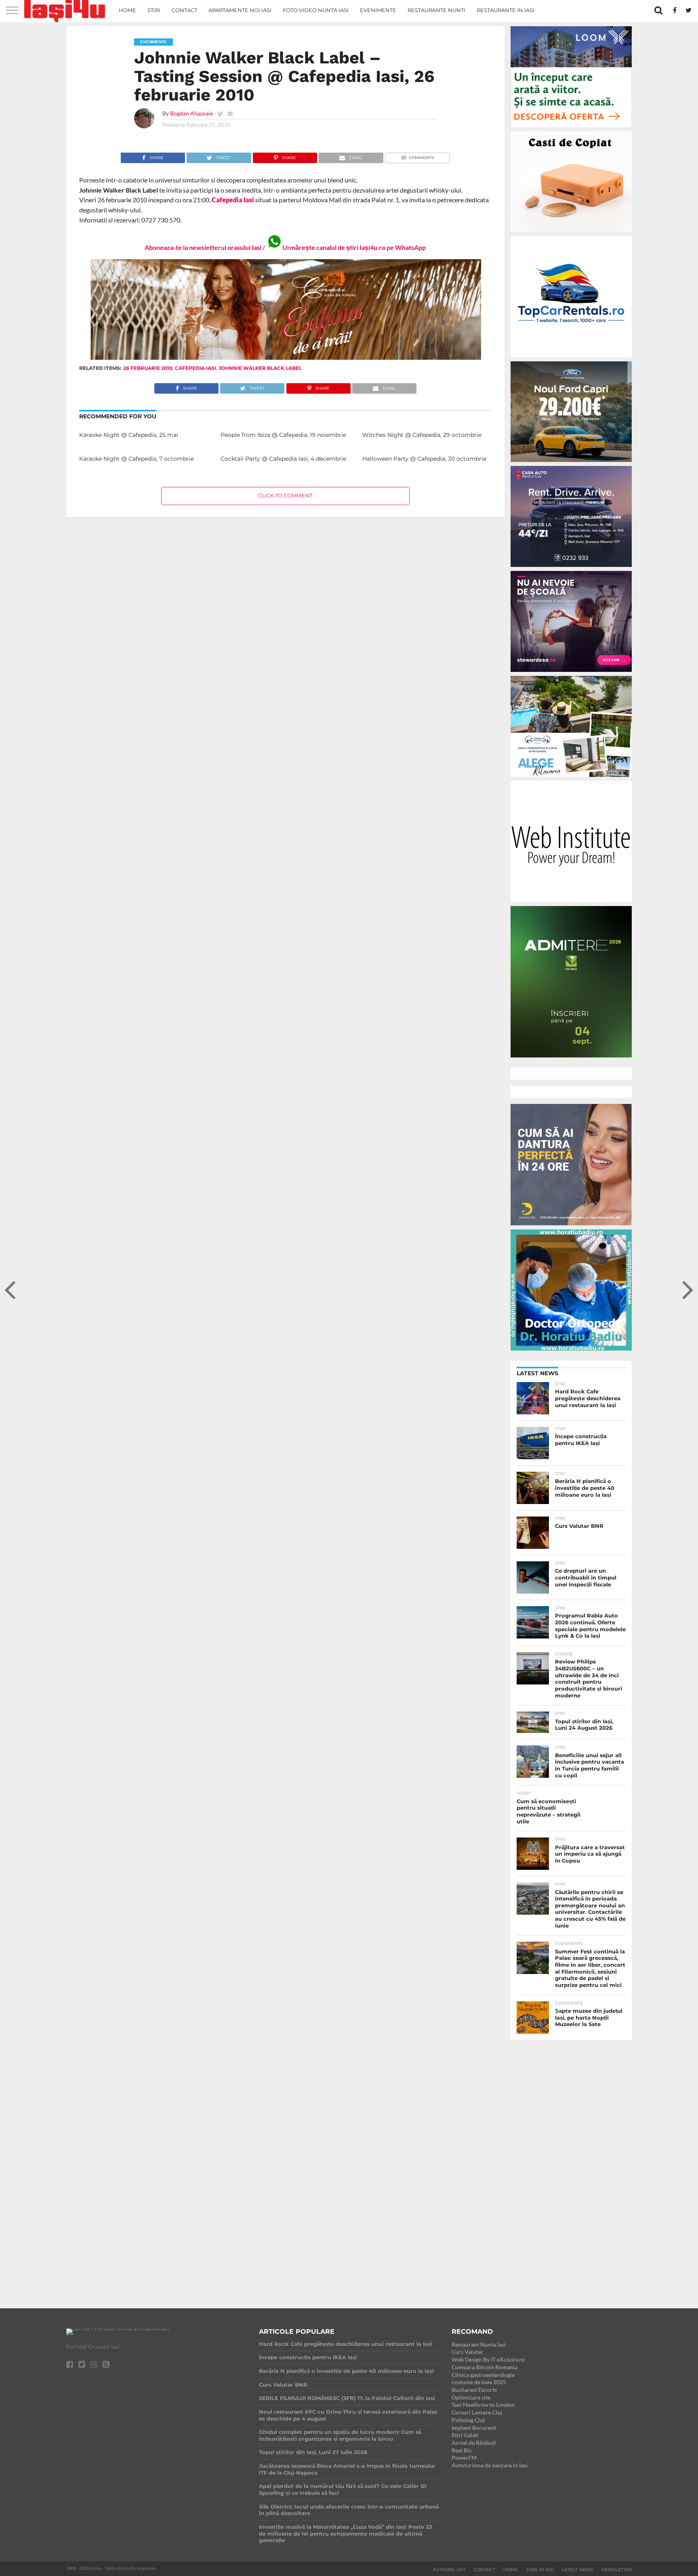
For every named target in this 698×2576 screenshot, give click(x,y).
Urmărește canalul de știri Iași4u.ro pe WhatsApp (354, 247)
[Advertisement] (571, 2167)
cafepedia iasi (196, 368)
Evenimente (378, 10)
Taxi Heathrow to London (483, 2405)
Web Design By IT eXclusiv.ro (488, 2359)
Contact (184, 10)
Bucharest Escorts (474, 2390)
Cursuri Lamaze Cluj (477, 2412)
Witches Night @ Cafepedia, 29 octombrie (422, 435)
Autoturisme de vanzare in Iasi (490, 2465)
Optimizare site (471, 2397)
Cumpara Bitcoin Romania (485, 2367)
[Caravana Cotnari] (285, 358)
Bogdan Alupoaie (191, 113)
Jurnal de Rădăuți (474, 2443)
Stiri (154, 10)
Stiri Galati (465, 2435)
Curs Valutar (467, 2352)
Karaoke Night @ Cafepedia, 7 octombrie (137, 459)
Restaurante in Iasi (506, 10)
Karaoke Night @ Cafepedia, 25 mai (129, 435)
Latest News (578, 2570)
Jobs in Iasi (540, 2570)
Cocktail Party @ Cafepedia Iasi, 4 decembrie (283, 459)
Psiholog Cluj (468, 2420)
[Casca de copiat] (571, 234)
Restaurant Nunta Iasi (479, 2344)
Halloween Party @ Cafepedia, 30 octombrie (424, 459)
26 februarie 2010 (148, 368)
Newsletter (617, 2570)
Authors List (449, 2570)
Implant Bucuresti (474, 2428)
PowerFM (464, 2457)
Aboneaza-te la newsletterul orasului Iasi (203, 247)
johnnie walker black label (260, 368)
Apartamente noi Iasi (240, 10)
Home (127, 10)
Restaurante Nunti (436, 10)
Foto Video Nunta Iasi (316, 10)
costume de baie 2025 (479, 2382)
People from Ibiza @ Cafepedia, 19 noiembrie (283, 435)
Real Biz (462, 2450)
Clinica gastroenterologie (483, 2375)
